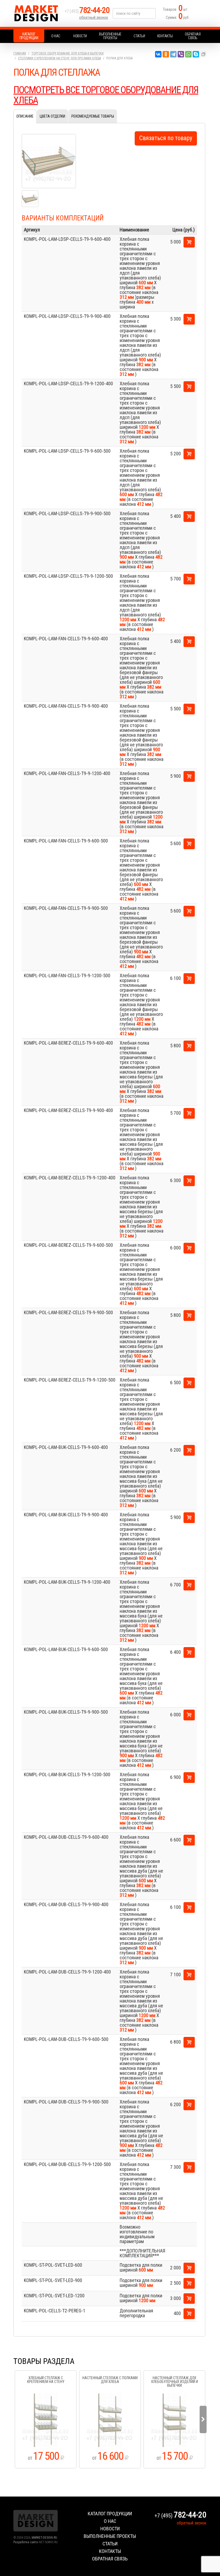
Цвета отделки (52, 116)
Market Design (38, 13)
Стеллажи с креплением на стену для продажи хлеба (59, 58)
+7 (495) (87, 11)
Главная (20, 53)
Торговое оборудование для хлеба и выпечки (67, 53)
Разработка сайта (26, 2542)
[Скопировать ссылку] (203, 54)
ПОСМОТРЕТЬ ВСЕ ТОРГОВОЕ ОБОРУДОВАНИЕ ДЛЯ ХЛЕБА (106, 95)
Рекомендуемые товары (93, 116)
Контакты (165, 36)
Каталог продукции (29, 36)
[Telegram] (173, 54)
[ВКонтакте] (158, 54)
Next (203, 2419)
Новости (80, 36)
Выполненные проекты (110, 36)
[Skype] (196, 54)
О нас (56, 36)
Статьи (139, 36)
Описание (25, 116)
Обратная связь (193, 36)
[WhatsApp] (188, 54)
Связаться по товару (166, 138)
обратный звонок (94, 17)
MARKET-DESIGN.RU (44, 2538)
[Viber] (181, 54)
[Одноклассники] (166, 54)
